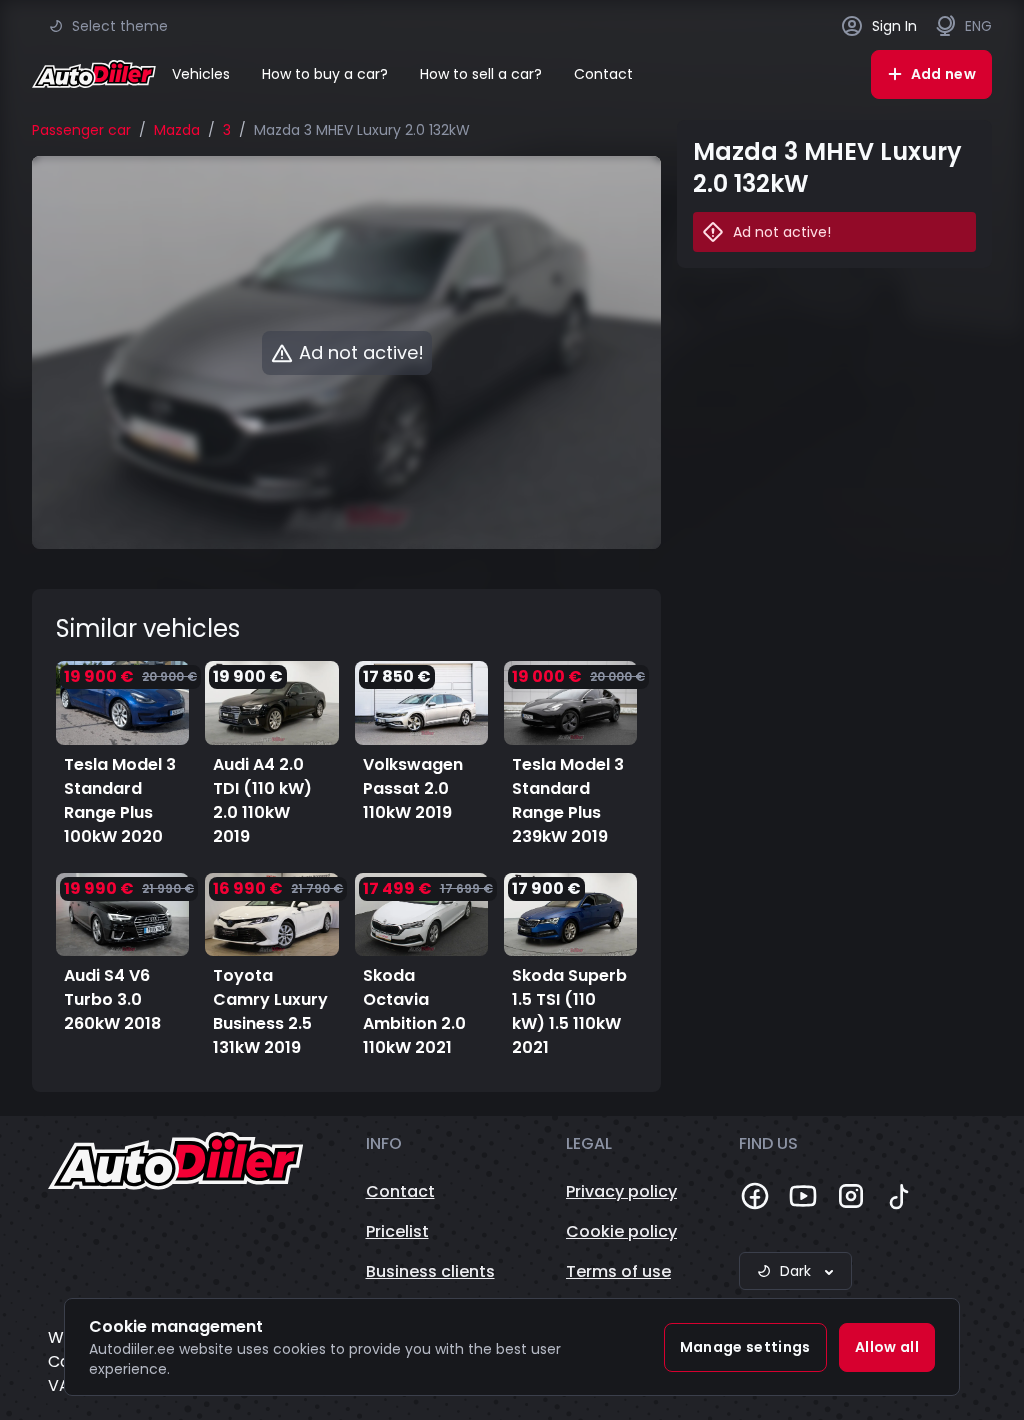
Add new (943, 74)
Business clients (430, 1271)
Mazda (177, 130)
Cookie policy (621, 1231)
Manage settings (745, 1347)
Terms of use (618, 1271)
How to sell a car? (481, 74)
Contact (603, 74)
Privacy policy (621, 1191)
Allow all (887, 1347)
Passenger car (81, 130)
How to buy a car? (325, 74)
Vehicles (201, 74)
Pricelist (397, 1231)
